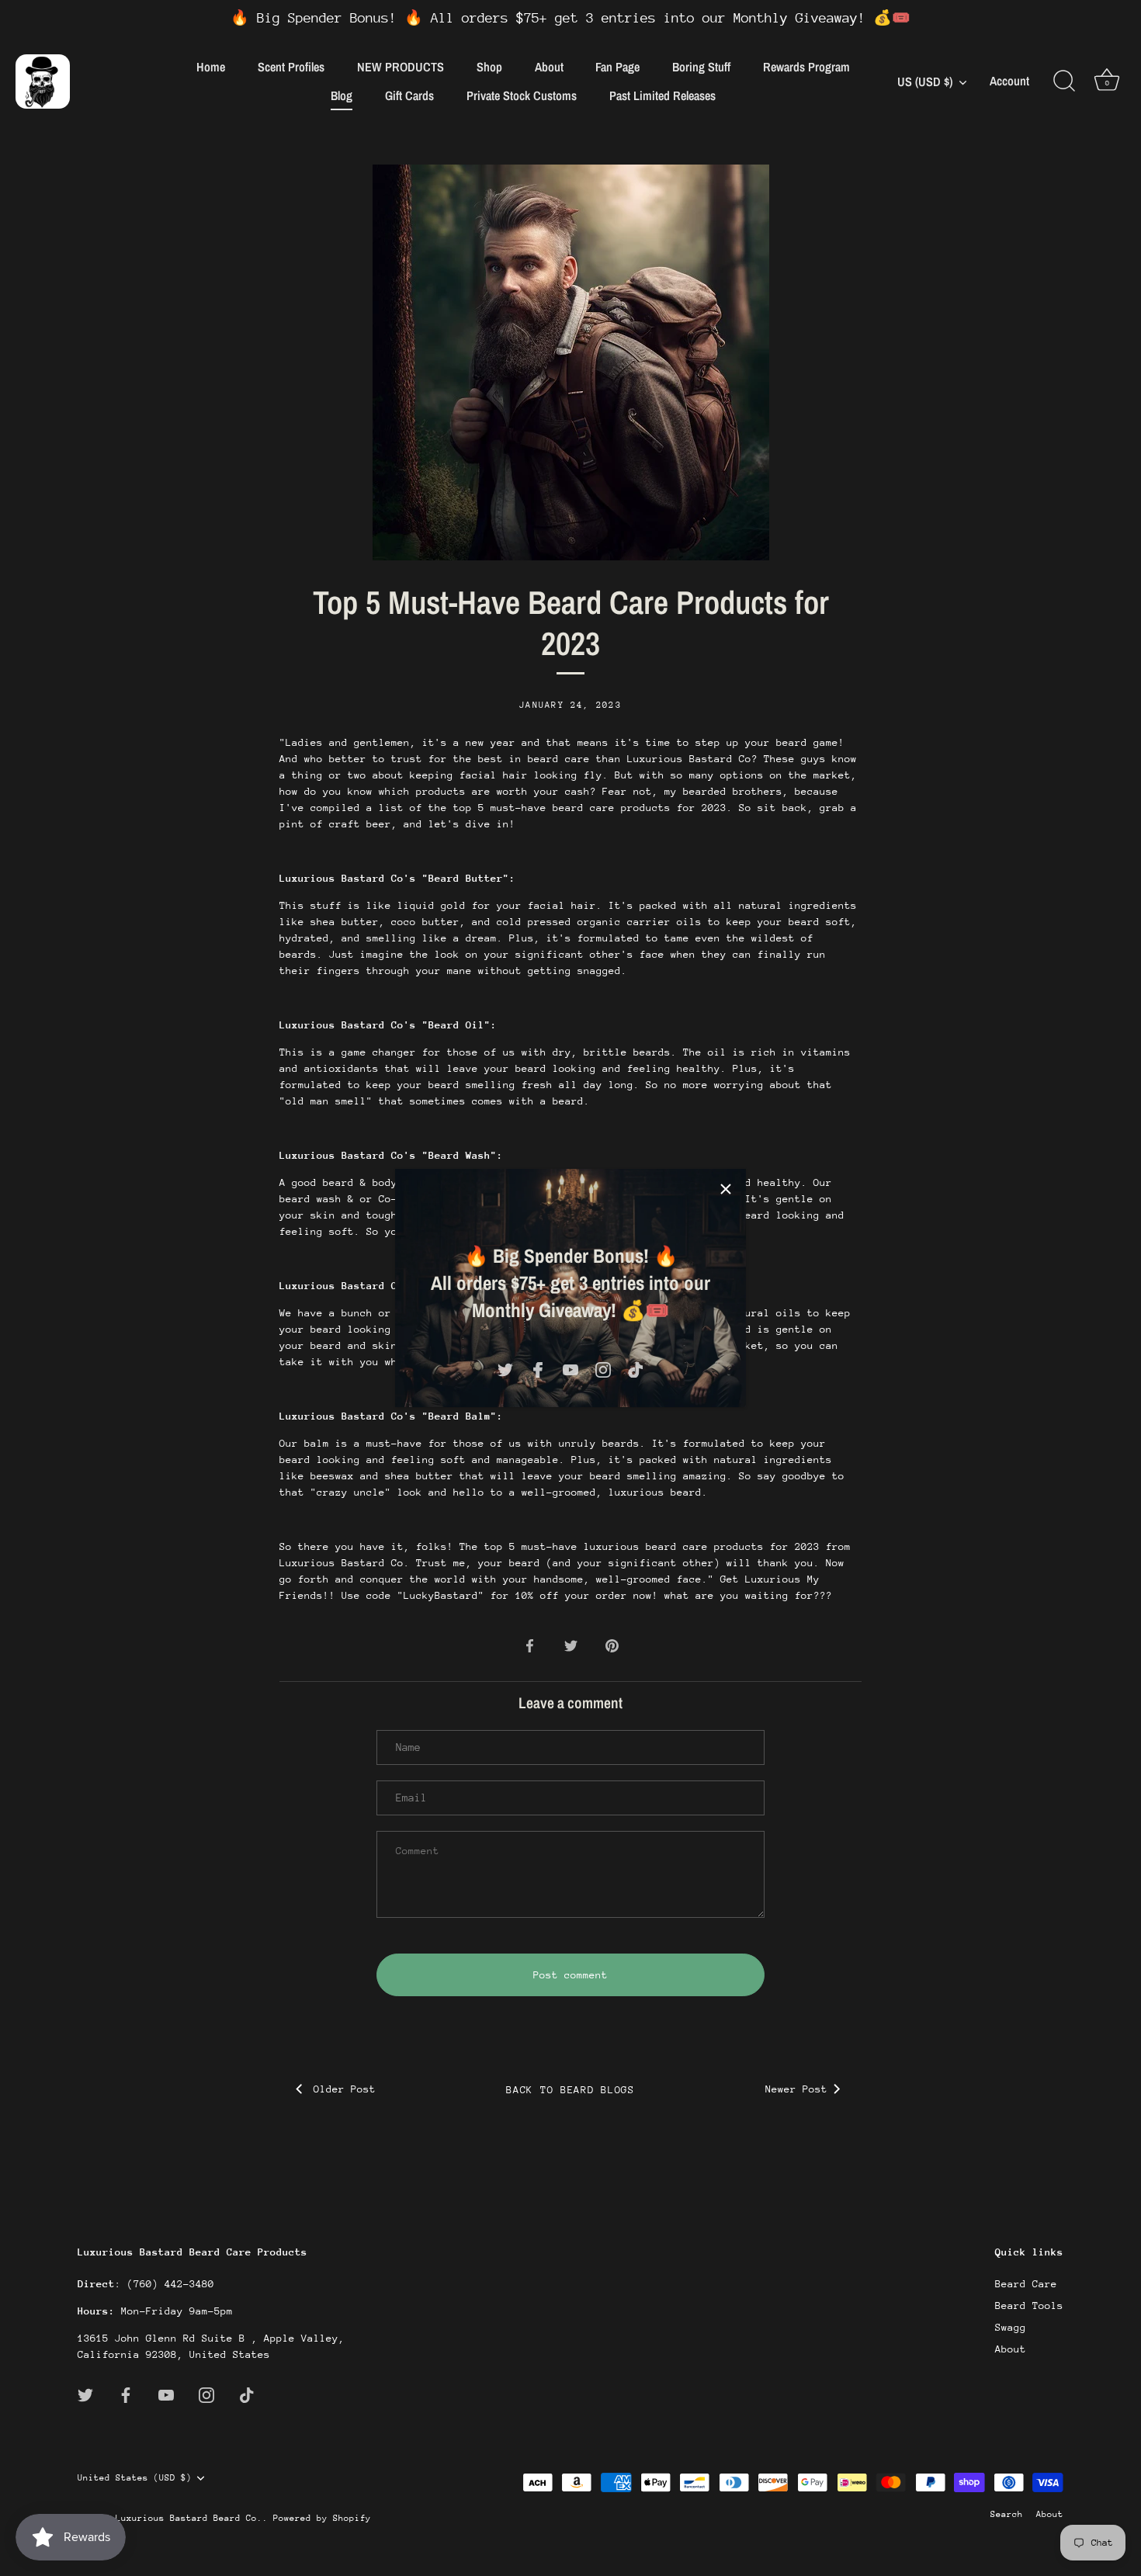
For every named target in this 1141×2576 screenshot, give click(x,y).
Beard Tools (1029, 2306)
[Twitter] (505, 1369)
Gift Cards (409, 95)
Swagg (1011, 2327)
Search (1007, 2514)
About (549, 67)
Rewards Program (806, 67)
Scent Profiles (291, 67)
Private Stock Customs (522, 95)
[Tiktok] (636, 1369)
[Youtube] (570, 1369)
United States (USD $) (135, 2478)
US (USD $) (925, 81)
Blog (342, 95)
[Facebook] (538, 1369)
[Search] (1064, 81)
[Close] (726, 1189)
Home (211, 67)
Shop (489, 67)
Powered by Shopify (322, 2518)
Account (1009, 81)
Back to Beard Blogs (570, 2090)
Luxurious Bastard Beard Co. (189, 2518)
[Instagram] (603, 1369)
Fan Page (617, 67)
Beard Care (1026, 2284)
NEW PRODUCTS (401, 67)
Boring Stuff (701, 67)
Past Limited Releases (662, 95)
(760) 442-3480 (171, 2284)
